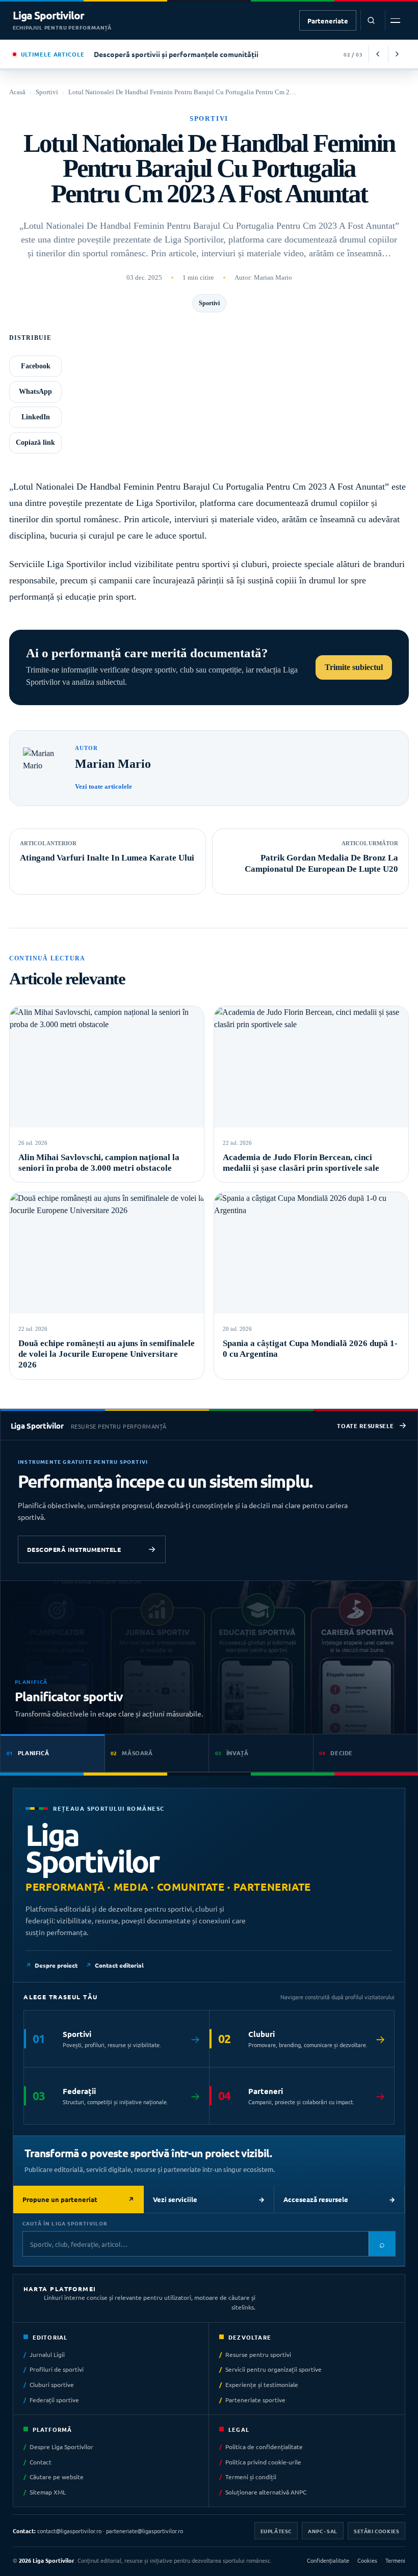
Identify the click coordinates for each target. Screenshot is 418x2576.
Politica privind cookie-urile (263, 2461)
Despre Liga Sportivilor (61, 2447)
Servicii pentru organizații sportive (273, 2369)
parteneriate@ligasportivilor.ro (145, 2530)
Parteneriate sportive (255, 2400)
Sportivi (47, 92)
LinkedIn (36, 417)
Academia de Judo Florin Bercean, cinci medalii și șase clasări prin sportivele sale (301, 1163)
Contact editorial (119, 1965)
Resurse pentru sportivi (258, 2354)
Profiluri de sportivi (57, 2369)
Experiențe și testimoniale (262, 2384)
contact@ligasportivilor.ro (69, 2530)
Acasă (17, 92)
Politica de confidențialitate (264, 2447)
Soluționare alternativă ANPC (266, 2492)
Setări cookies (376, 2530)
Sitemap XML (48, 2492)
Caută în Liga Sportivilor (65, 2223)
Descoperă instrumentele (74, 1549)
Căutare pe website (57, 2477)
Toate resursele (365, 1426)
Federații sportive (54, 2400)
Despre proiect (56, 1965)
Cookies (367, 2560)
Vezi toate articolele (103, 786)
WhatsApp (35, 392)
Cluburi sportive (52, 2384)
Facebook (36, 366)
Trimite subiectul (354, 667)
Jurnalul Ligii (47, 2354)
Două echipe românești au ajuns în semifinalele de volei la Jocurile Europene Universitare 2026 (107, 1354)
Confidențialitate (328, 2560)
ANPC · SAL (323, 2530)
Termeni (395, 2560)
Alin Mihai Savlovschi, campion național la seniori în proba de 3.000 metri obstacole (99, 1163)
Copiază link (35, 442)
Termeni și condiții (251, 2477)
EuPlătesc (276, 2530)
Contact (41, 2461)
